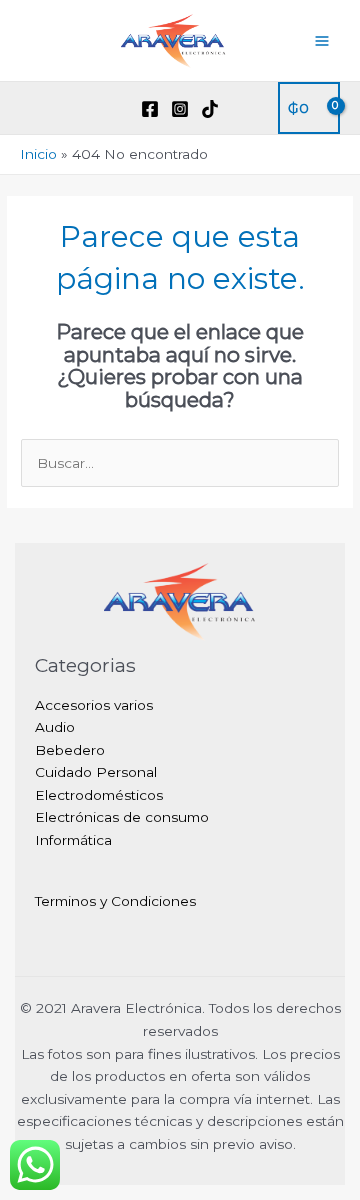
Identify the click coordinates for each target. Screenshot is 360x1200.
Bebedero (70, 750)
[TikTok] (210, 109)
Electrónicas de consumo (122, 817)
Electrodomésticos (99, 795)
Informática (73, 840)
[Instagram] (180, 109)
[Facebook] (150, 109)
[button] (27, 108)
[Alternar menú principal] (322, 40)
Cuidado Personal (96, 772)
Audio (55, 727)
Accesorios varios (94, 705)
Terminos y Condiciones (115, 901)
